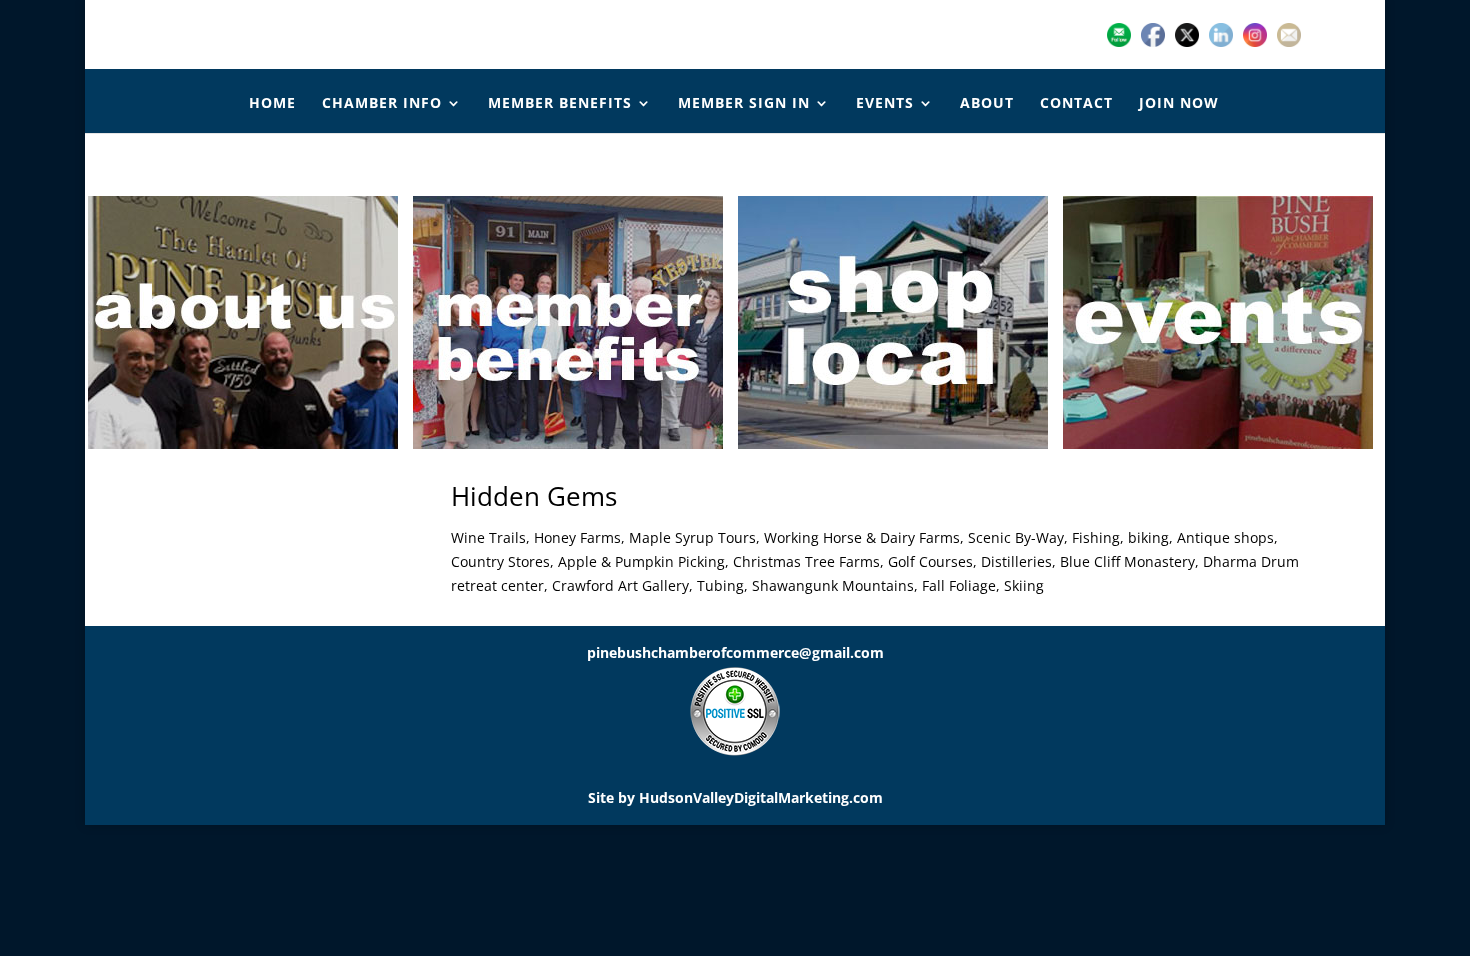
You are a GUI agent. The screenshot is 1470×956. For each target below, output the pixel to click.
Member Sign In (744, 104)
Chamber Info (382, 104)
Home (272, 104)
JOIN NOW (1179, 104)
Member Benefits (560, 104)
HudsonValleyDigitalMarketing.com (761, 797)
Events (885, 104)
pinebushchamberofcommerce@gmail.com (735, 652)
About (987, 104)
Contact (1076, 104)
